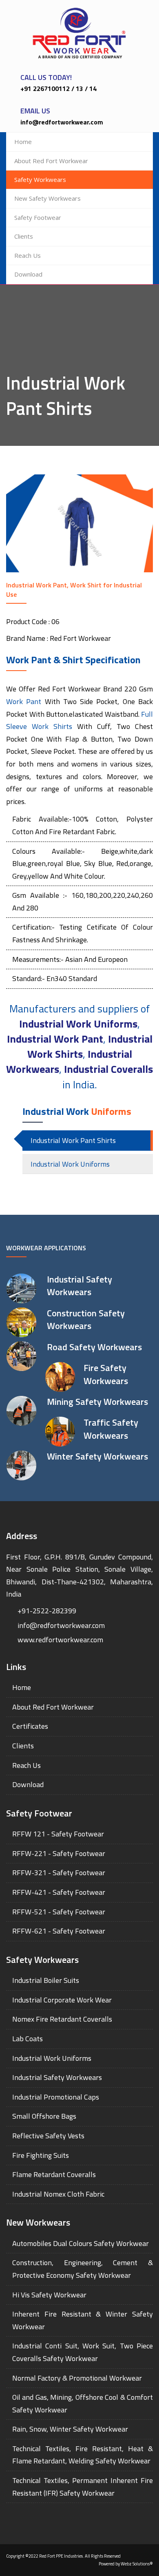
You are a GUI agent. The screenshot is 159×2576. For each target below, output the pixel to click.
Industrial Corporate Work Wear (62, 2000)
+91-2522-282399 (47, 1611)
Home (23, 142)
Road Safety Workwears (94, 1347)
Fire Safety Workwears (106, 1374)
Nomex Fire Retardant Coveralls (62, 2019)
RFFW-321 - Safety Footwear (59, 1873)
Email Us (35, 111)
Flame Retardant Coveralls (54, 2174)
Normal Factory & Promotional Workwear (77, 2378)
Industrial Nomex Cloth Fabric (58, 2194)
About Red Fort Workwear (51, 161)
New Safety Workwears (47, 198)
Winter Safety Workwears (97, 1456)
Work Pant (24, 701)
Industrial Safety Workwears (79, 1286)
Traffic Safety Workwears (111, 1429)
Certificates (30, 1726)
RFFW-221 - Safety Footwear (59, 1853)
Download (28, 274)
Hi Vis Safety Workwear (49, 2295)
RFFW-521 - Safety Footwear (59, 1912)
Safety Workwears (40, 179)
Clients (24, 236)
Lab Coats (28, 2039)
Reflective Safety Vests (48, 2136)
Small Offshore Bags (44, 2116)
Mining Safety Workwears (97, 1402)
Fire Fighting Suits (41, 2155)
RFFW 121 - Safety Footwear (58, 1834)
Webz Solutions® (137, 2564)
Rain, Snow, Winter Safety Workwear (70, 2429)
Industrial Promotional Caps (56, 2097)
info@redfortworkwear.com (61, 1625)
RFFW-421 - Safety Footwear (59, 1892)
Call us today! (46, 77)
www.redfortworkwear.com (60, 1640)
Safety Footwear (38, 217)
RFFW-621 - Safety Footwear (59, 1931)
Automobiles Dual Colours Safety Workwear (81, 2243)
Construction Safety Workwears (86, 1319)
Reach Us (28, 255)
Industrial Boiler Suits (46, 1980)
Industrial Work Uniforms (70, 1164)
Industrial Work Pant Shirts (73, 1140)
